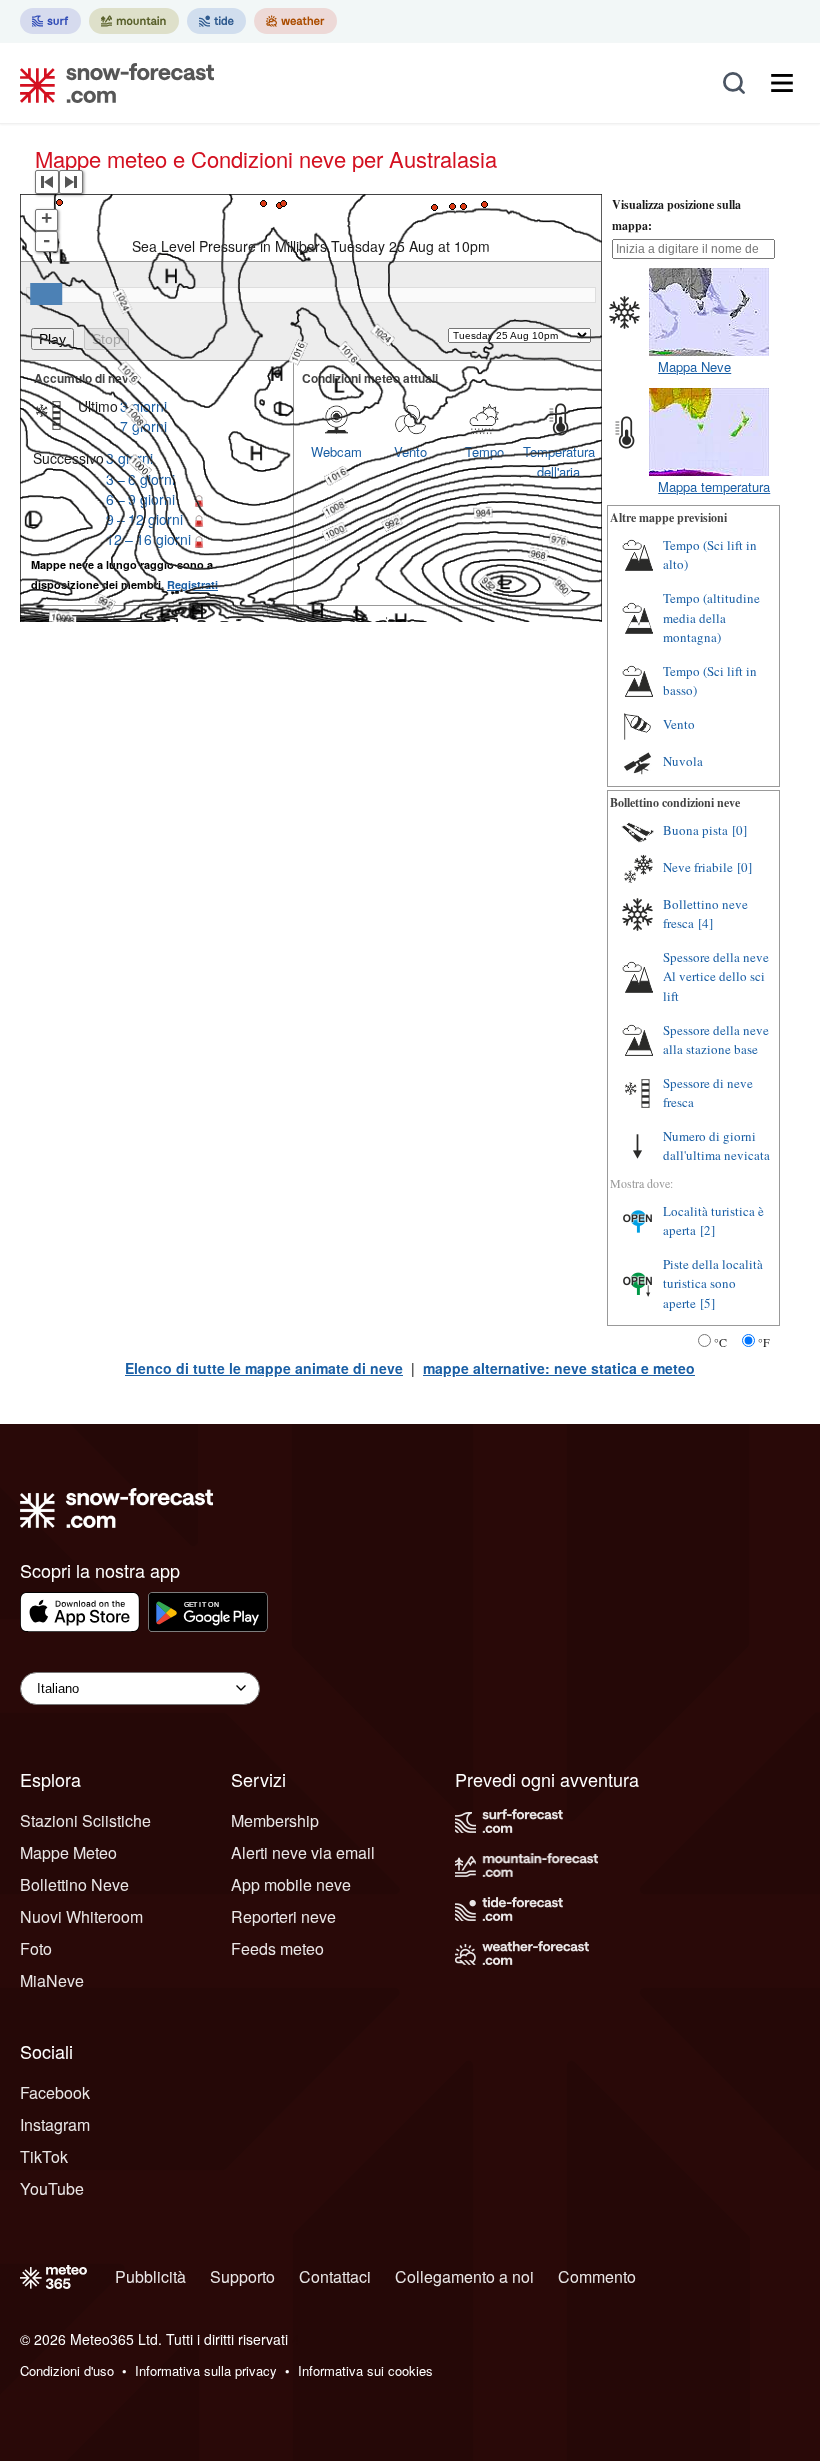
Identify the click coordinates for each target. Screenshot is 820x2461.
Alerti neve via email (303, 1852)
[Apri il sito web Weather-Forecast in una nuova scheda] (295, 21)
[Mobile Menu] (782, 83)
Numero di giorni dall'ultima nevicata (716, 1146)
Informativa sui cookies (365, 2370)
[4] (705, 923)
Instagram (55, 2124)
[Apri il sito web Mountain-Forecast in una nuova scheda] (134, 21)
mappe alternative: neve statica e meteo (559, 1368)
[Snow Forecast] (111, 83)
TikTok (44, 2156)
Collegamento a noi (464, 2276)
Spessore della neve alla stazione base (716, 1040)
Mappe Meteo (68, 1852)
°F (764, 1342)
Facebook (55, 2092)
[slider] (46, 294)
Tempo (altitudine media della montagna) (711, 617)
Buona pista (695, 830)
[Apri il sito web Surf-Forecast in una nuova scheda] (50, 21)
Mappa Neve (694, 366)
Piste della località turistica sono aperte (713, 1283)
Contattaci (335, 2276)
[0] (739, 830)
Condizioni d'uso (67, 2370)
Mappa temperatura (714, 486)
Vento (679, 724)
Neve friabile (698, 867)
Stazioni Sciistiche (85, 1820)
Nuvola (683, 761)
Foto (36, 1948)
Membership (275, 1820)
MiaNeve (52, 1980)
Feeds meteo (277, 1948)
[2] (707, 1230)
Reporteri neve (283, 1916)
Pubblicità (150, 2276)
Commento (597, 2276)
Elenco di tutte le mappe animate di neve (264, 1368)
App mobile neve (291, 1884)
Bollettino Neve (74, 1884)
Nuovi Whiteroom (81, 1916)
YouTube (52, 2188)
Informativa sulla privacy (206, 2370)
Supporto (242, 2276)
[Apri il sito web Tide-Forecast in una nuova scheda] (216, 21)
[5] (707, 1303)
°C (720, 1342)
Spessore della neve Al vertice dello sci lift (716, 976)
